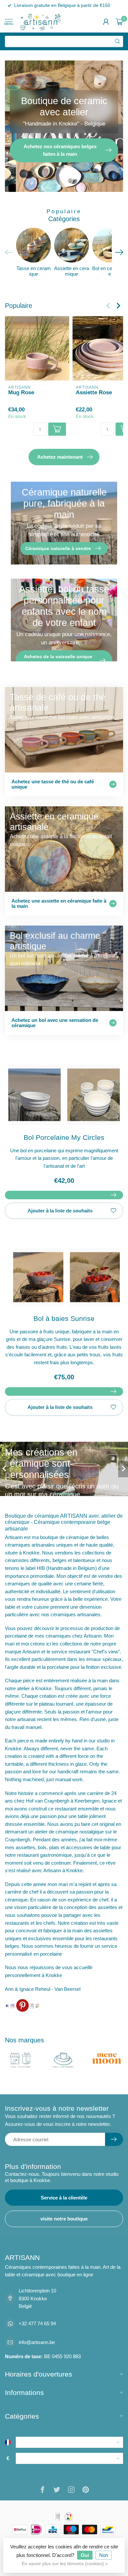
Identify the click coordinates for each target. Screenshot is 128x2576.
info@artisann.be (37, 2342)
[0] (119, 22)
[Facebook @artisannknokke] (7, 2005)
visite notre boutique (64, 2219)
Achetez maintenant (60, 457)
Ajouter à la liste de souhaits (60, 1211)
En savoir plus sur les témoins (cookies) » (65, 2564)
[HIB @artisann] (32, 2005)
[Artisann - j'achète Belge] (37, 2005)
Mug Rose (21, 392)
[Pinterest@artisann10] (22, 2005)
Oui (85, 2555)
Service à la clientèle (64, 2198)
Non (104, 2555)
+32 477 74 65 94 (37, 2323)
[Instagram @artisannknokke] (12, 2005)
